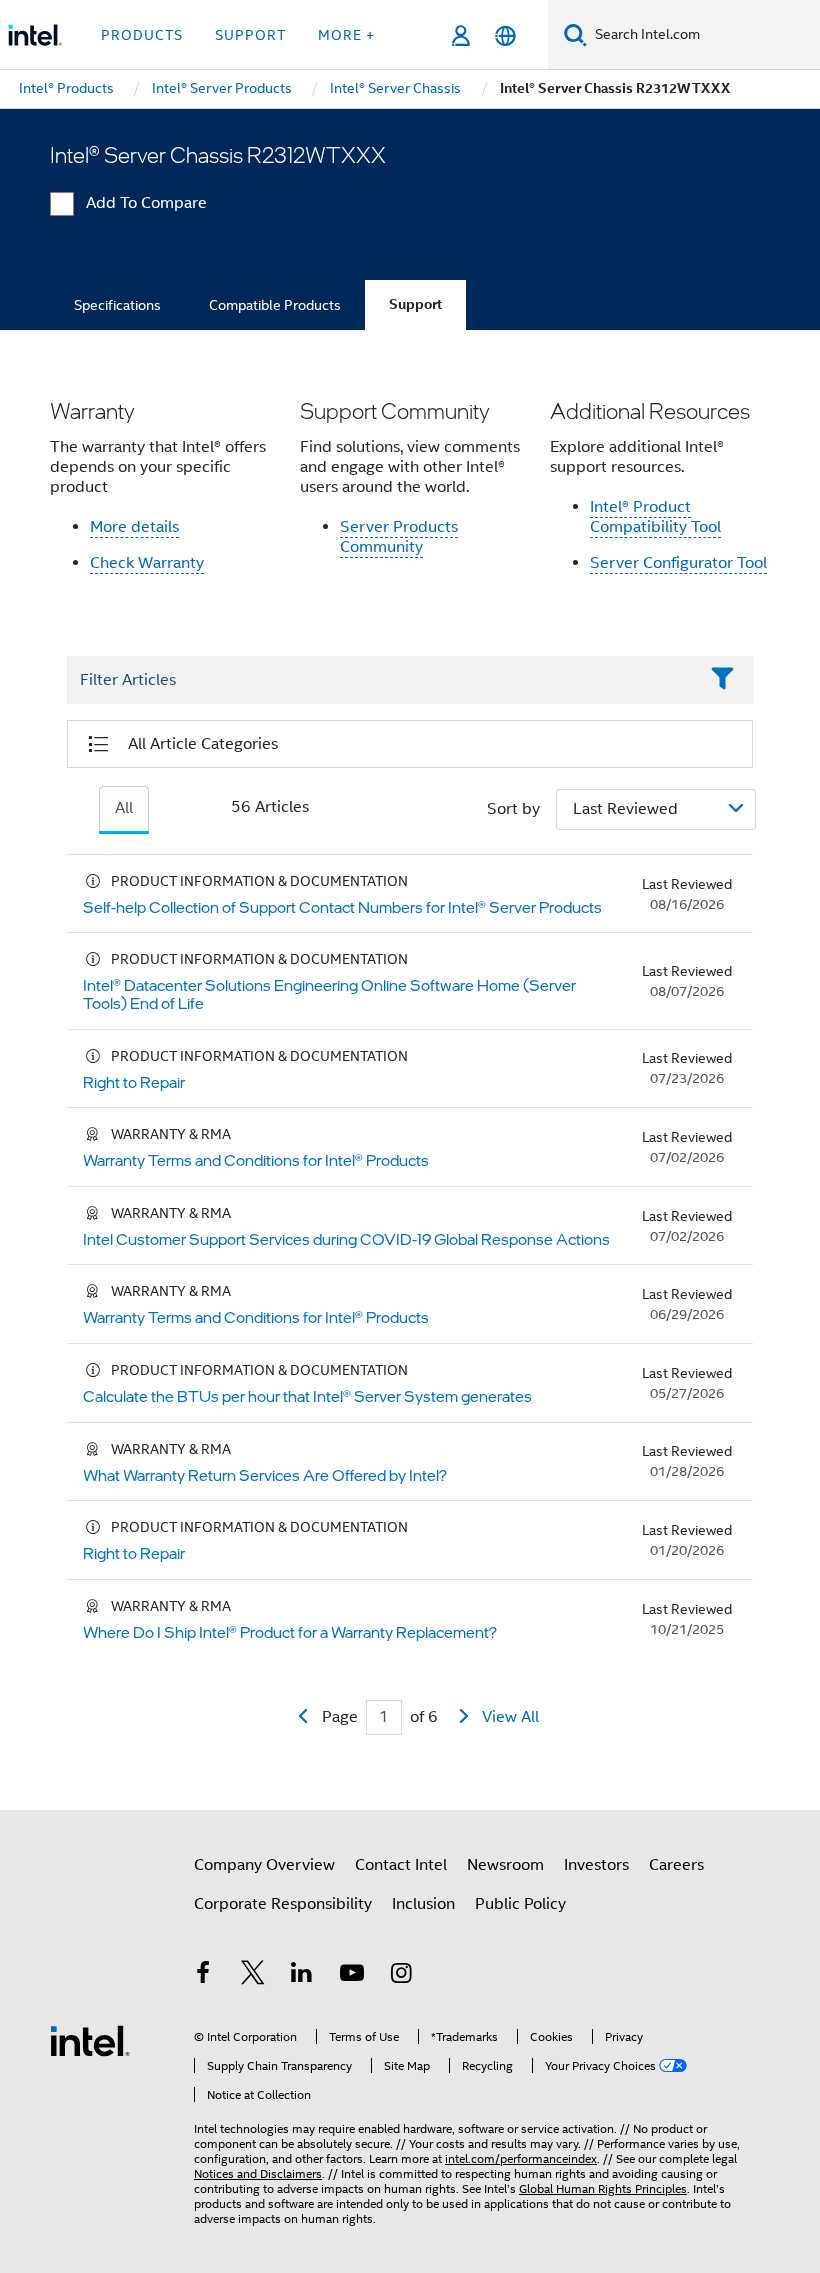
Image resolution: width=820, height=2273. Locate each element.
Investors (596, 1865)
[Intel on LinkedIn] (302, 1976)
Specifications (117, 305)
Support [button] (250, 35)
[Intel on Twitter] (253, 1976)
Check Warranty (147, 563)
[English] (505, 35)
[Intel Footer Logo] (90, 2040)
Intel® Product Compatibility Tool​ (655, 517)
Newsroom (505, 1865)
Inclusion (423, 1904)
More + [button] (346, 35)
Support (415, 304)
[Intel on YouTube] (352, 1976)
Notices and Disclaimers (258, 2173)
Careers (676, 1865)
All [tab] (124, 808)
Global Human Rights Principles (603, 2188)
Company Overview (264, 1865)
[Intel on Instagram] (401, 1976)
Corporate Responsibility (283, 1904)
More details (134, 527)
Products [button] (142, 35)
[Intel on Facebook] (203, 1976)
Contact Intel (401, 1865)
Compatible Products (275, 305)
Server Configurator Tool (678, 563)
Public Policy (520, 1904)
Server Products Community (399, 537)
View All (510, 1717)
